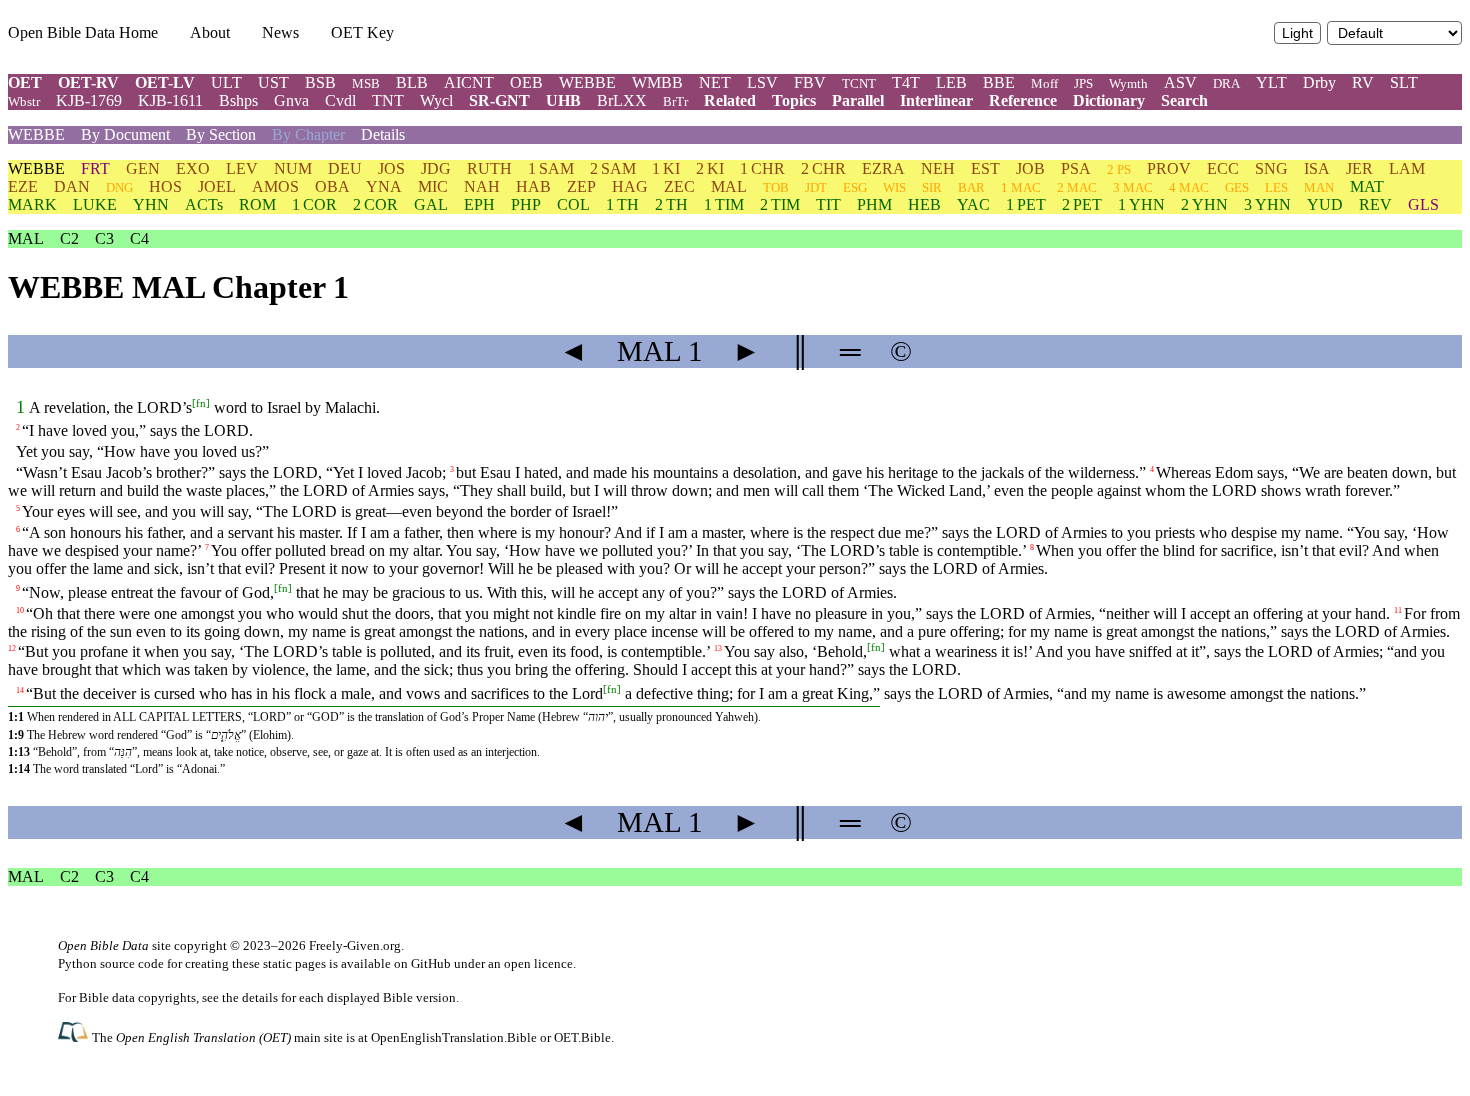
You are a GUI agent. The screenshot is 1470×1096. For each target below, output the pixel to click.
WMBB (657, 82)
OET (25, 82)
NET (715, 82)
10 (20, 610)
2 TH (671, 204)
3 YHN (1267, 204)
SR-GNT (499, 100)
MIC (433, 186)
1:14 (19, 769)
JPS (1083, 83)
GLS (1423, 204)
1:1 (16, 717)
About (210, 32)
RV (1363, 82)
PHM (874, 204)
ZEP (581, 186)
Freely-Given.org (355, 945)
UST (273, 82)
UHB (563, 100)
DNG (119, 187)
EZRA (883, 168)
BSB (320, 82)
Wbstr (24, 101)
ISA (1317, 168)
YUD (1325, 204)
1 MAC (1021, 187)
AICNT (469, 82)
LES (1276, 187)
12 (12, 648)
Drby (1319, 82)
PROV (1169, 168)
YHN (151, 204)
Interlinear (936, 100)
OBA (332, 186)
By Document (125, 134)
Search (1184, 100)
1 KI (666, 168)
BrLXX (622, 100)
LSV (762, 82)
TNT (388, 100)
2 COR (375, 204)
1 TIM (724, 204)
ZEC (679, 186)
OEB (526, 82)
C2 (69, 238)
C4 (139, 238)
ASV (1180, 82)
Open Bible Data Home (83, 32)
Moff (1044, 83)
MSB (366, 83)
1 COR (314, 204)
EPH (479, 204)
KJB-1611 (170, 100)
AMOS (275, 186)
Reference (1023, 100)
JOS (391, 168)
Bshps (238, 100)
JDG (436, 168)
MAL (729, 186)
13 (718, 648)
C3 (104, 238)
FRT (95, 168)
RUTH (489, 168)
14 (20, 690)
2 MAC (1077, 187)
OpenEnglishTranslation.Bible (454, 1037)
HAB (533, 186)
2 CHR (823, 168)
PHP (526, 204)
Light (1297, 33)
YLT (1271, 82)
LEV (242, 168)
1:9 (16, 735)
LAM (1407, 168)
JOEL (217, 186)
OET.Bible (582, 1037)
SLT (1404, 82)
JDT (816, 187)
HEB (924, 204)
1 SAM (551, 168)
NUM (293, 168)
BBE (999, 82)
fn (201, 403)
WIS (894, 187)
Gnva (291, 100)
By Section (221, 134)
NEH (938, 168)
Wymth (1128, 83)
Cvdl (340, 100)
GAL (431, 204)
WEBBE (587, 82)
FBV (810, 82)
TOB (776, 187)
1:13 (19, 752)
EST (985, 168)
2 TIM (780, 204)
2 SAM (613, 168)
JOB (1030, 168)
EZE (23, 186)
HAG (630, 186)
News (280, 32)
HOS (165, 186)
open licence (538, 963)
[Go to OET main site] (75, 1036)
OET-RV (88, 82)
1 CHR (762, 168)
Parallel (858, 100)
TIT (828, 204)
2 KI (710, 168)
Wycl (436, 100)
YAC (973, 204)
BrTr (675, 101)
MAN (1319, 187)
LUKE (95, 204)
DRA (1226, 83)
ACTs (204, 204)
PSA (1076, 168)
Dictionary (1109, 100)
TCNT (859, 83)
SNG (1271, 168)
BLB (412, 82)
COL (573, 204)
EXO (193, 168)
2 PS (1119, 169)
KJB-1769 (89, 100)
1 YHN (1141, 204)
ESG (855, 187)
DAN (72, 186)
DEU (345, 168)
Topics (794, 100)
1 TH (622, 204)
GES (1237, 187)
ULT (226, 82)
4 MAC (1189, 187)
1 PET (1026, 204)
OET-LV (165, 82)
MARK (32, 204)
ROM (257, 204)
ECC (1223, 168)
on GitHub (422, 963)
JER (1359, 168)
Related (730, 100)
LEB (951, 82)
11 (1398, 610)
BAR (971, 187)
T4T (906, 82)
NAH (482, 186)
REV (1375, 204)
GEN (143, 168)
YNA (384, 186)
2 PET (1082, 204)
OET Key (362, 32)
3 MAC (1133, 187)
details (260, 997)
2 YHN (1204, 204)
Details (383, 134)
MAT (1367, 186)
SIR (932, 187)
